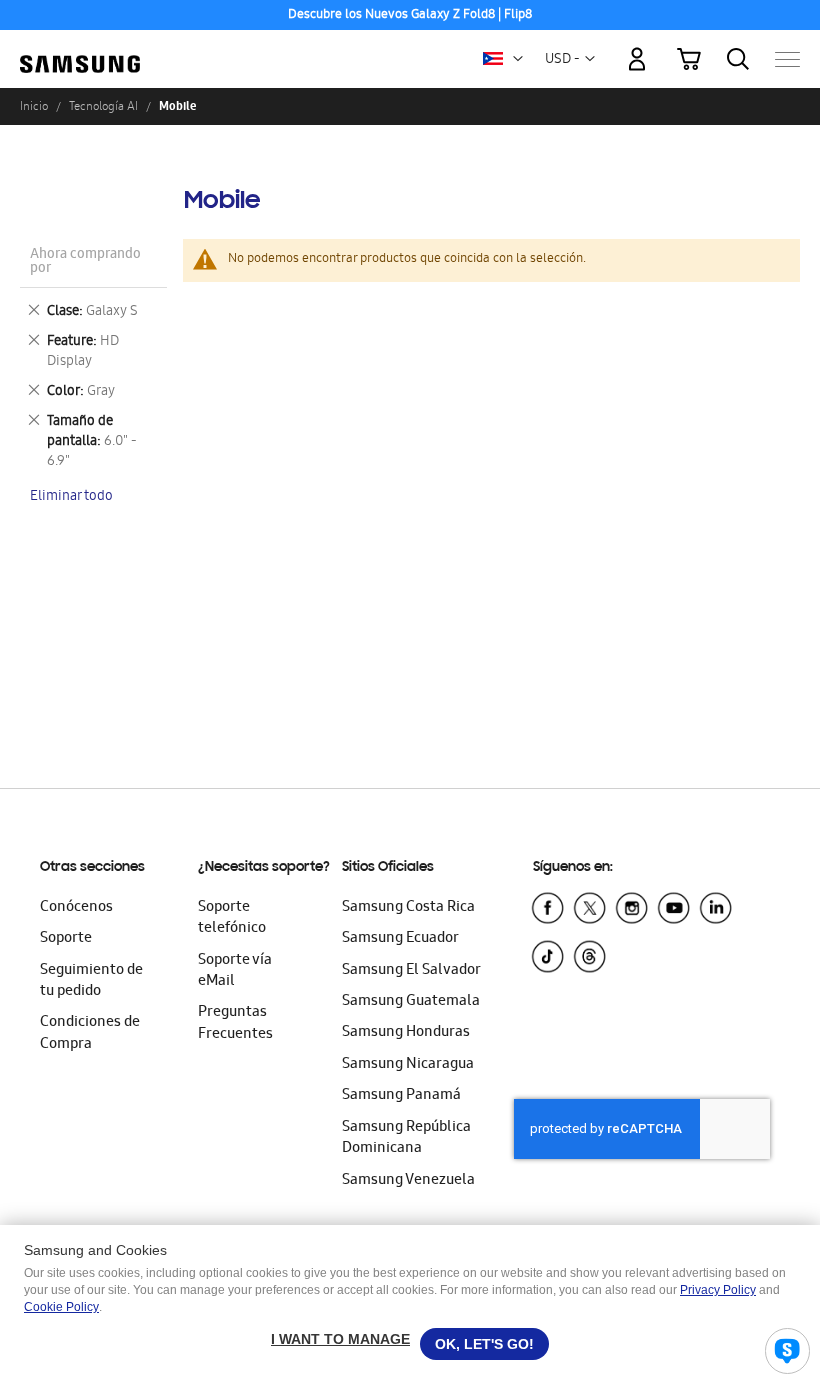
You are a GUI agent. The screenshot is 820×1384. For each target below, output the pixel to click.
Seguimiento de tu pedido (91, 981)
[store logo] (80, 50)
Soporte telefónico (232, 918)
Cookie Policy (61, 1307)
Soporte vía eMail (235, 971)
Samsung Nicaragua (408, 1065)
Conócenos (76, 908)
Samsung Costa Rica (408, 908)
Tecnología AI (103, 106)
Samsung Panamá (401, 1096)
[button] (518, 59)
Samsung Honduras (406, 1033)
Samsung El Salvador (411, 971)
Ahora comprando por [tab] (85, 262)
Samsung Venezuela (408, 1181)
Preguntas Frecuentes (235, 1023)
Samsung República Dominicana (406, 1138)
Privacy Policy (718, 1290)
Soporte (66, 939)
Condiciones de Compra (90, 1033)
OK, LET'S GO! (484, 1344)
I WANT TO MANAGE (340, 1339)
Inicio (34, 106)
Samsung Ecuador (400, 939)
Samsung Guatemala (411, 1002)
